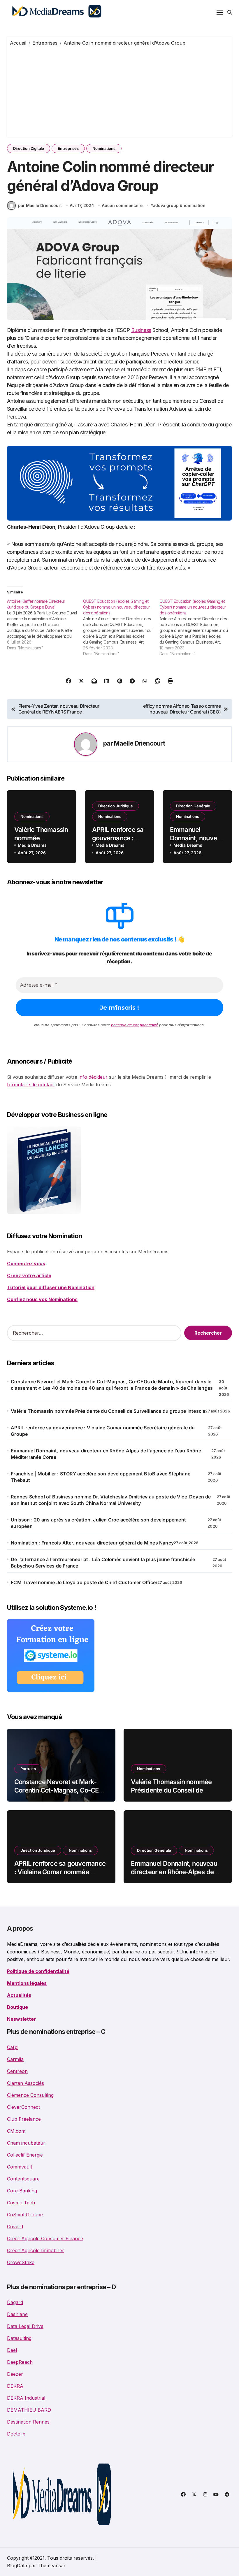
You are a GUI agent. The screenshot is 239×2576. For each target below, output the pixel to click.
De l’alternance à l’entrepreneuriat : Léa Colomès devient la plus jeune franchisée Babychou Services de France (103, 1563)
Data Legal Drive (25, 2326)
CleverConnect (23, 2107)
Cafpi (13, 2047)
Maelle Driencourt (139, 743)
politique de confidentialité (135, 1025)
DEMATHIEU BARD (29, 2410)
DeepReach (20, 2362)
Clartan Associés (26, 2083)
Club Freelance (24, 2119)
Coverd (15, 2227)
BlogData (17, 2566)
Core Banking (22, 2191)
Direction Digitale (29, 148)
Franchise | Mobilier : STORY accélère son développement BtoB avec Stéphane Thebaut (101, 1477)
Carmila (15, 2059)
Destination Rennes (28, 2422)
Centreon (17, 2071)
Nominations (104, 148)
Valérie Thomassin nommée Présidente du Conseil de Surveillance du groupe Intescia (108, 1411)
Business (141, 330)
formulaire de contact (31, 1085)
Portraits (28, 1769)
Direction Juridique (116, 806)
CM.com (16, 2131)
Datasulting (19, 2338)
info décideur (93, 1077)
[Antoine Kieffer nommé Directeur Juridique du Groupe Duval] (45, 625)
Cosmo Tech (21, 2203)
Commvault (20, 2167)
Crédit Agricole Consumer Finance (45, 2238)
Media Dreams (32, 845)
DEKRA (15, 2386)
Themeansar (52, 2566)
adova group (166, 205)
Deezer (15, 2374)
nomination (194, 205)
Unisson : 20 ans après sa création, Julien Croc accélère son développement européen (98, 1523)
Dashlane (17, 2314)
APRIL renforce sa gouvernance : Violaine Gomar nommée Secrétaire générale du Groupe (103, 1431)
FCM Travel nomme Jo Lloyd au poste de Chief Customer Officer (84, 1582)
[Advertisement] (120, 90)
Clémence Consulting (30, 2095)
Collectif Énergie (25, 2155)
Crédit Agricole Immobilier (36, 2250)
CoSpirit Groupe (25, 2215)
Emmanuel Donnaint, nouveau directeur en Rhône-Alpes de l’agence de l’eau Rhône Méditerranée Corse (106, 1454)
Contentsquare (23, 2179)
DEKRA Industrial (26, 2398)
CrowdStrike (21, 2262)
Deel (12, 2350)
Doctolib (16, 2434)
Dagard (15, 2302)
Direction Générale (193, 806)
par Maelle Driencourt (40, 205)
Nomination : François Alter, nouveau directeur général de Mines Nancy (92, 1543)
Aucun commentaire (122, 205)
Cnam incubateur (26, 2143)
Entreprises (68, 148)
